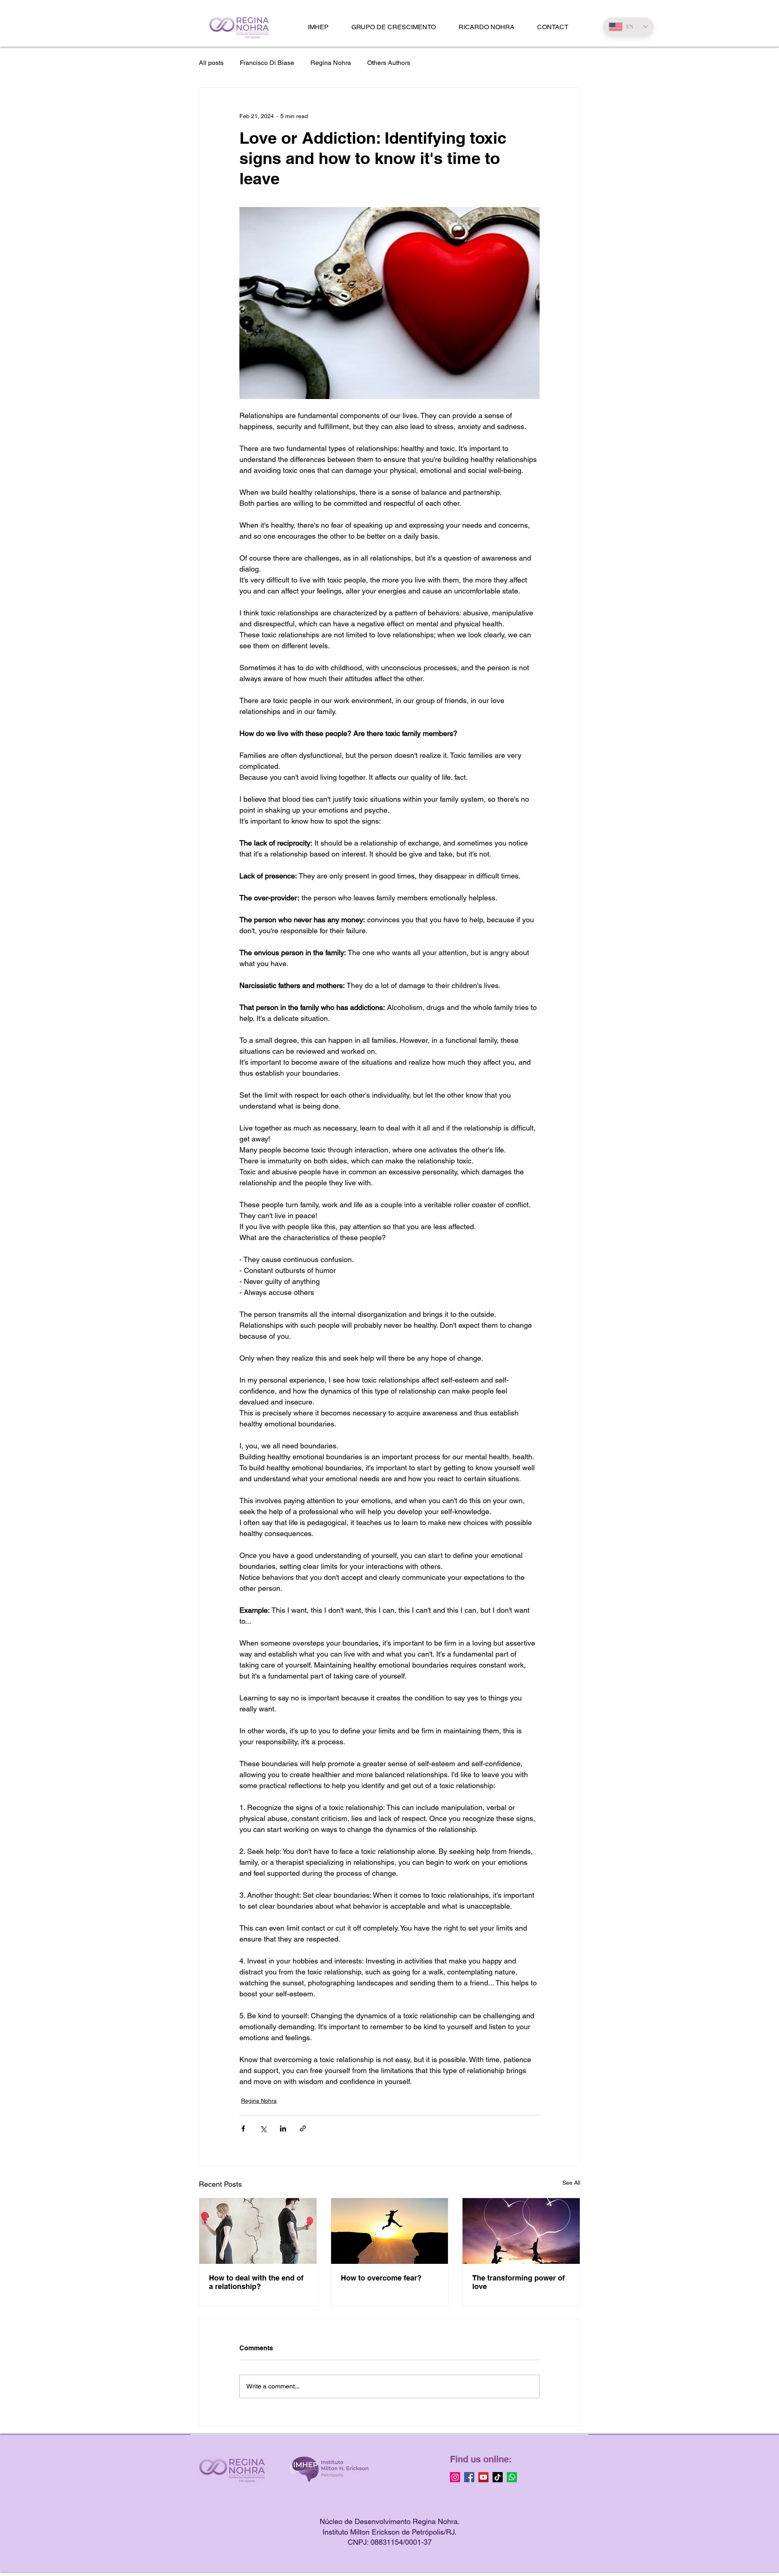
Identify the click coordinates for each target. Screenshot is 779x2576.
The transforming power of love (519, 2282)
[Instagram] (455, 2477)
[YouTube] (483, 2477)
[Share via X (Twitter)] (263, 2128)
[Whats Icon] (512, 2477)
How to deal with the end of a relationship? (256, 2282)
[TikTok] (498, 2477)
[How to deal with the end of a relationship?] (258, 2231)
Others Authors (389, 63)
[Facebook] (469, 2477)
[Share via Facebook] (243, 2128)
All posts (211, 63)
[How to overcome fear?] (390, 2231)
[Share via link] (303, 2128)
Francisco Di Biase (267, 63)
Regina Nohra (331, 63)
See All (571, 2183)
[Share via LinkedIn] (283, 2128)
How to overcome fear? (381, 2278)
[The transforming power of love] (521, 2231)
